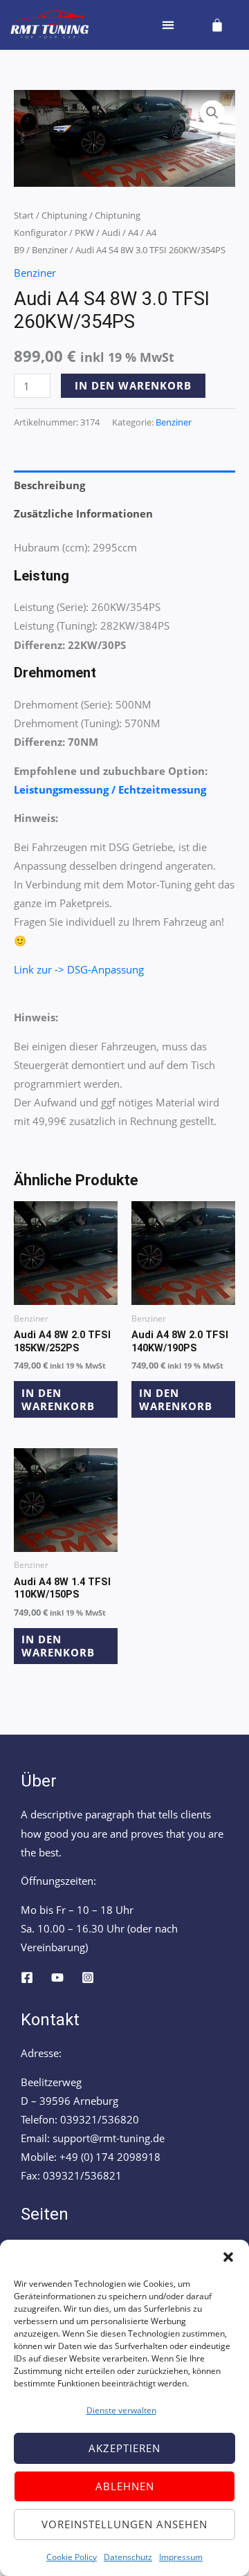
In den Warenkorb (133, 385)
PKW (84, 232)
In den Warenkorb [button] (58, 1399)
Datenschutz (128, 2557)
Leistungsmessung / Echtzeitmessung (110, 789)
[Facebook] (27, 1977)
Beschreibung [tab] (49, 485)
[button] (228, 2257)
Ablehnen (125, 2486)
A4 (133, 232)
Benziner (50, 250)
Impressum (181, 2557)
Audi (111, 232)
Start (24, 215)
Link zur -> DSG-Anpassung (79, 969)
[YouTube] (57, 1977)
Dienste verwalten (121, 2410)
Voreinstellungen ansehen (124, 2524)
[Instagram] (88, 1977)
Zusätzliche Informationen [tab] (83, 513)
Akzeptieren (124, 2448)
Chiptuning (64, 215)
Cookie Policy (72, 2557)
